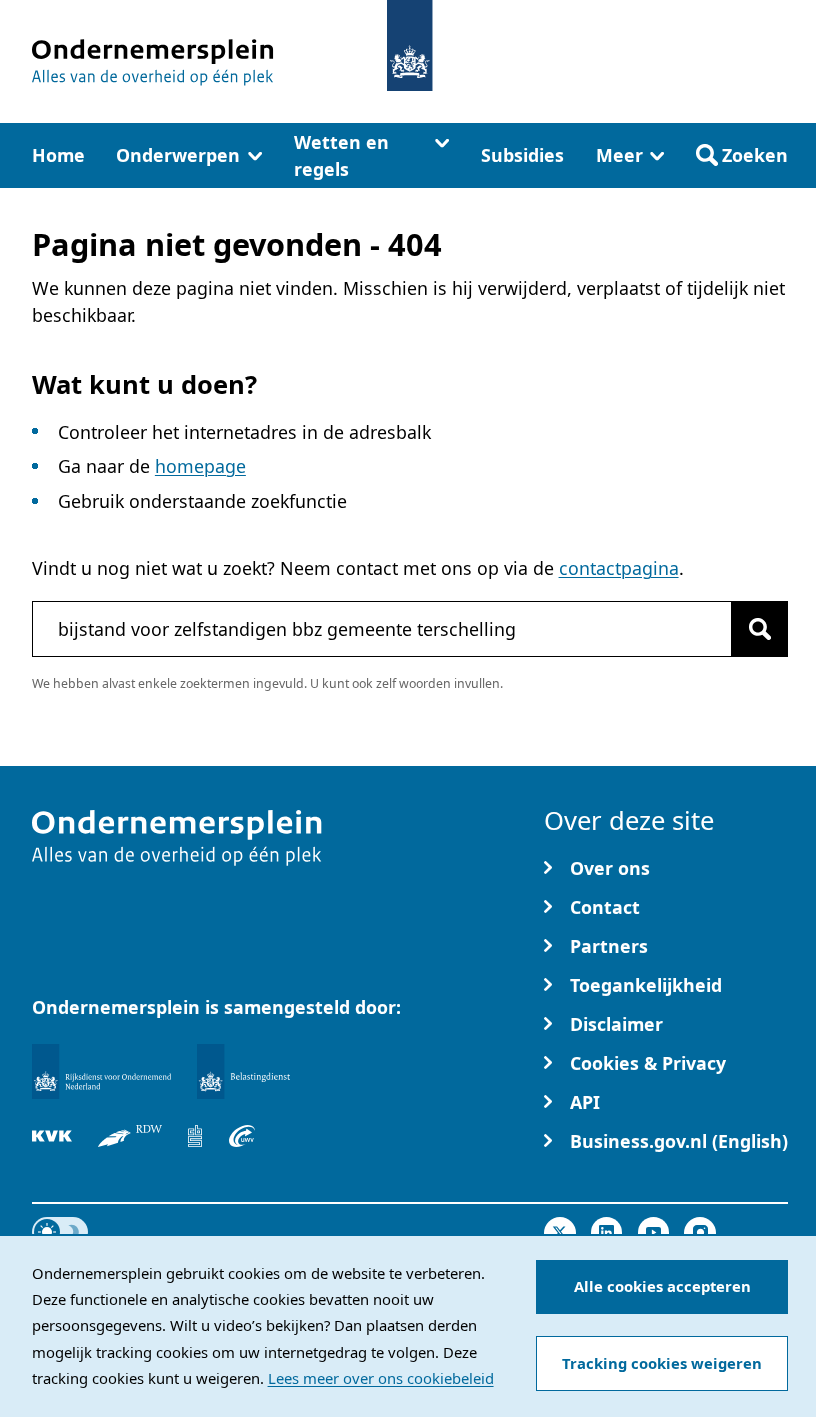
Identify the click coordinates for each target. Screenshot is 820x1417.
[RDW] (130, 1136)
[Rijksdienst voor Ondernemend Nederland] (101, 1071)
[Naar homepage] (409, 45)
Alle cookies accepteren (662, 1286)
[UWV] (242, 1136)
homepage (200, 466)
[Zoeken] (760, 629)
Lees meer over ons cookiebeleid (381, 1378)
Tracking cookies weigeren (662, 1363)
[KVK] (52, 1136)
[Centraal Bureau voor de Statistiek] (195, 1136)
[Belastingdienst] (243, 1071)
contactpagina (619, 568)
